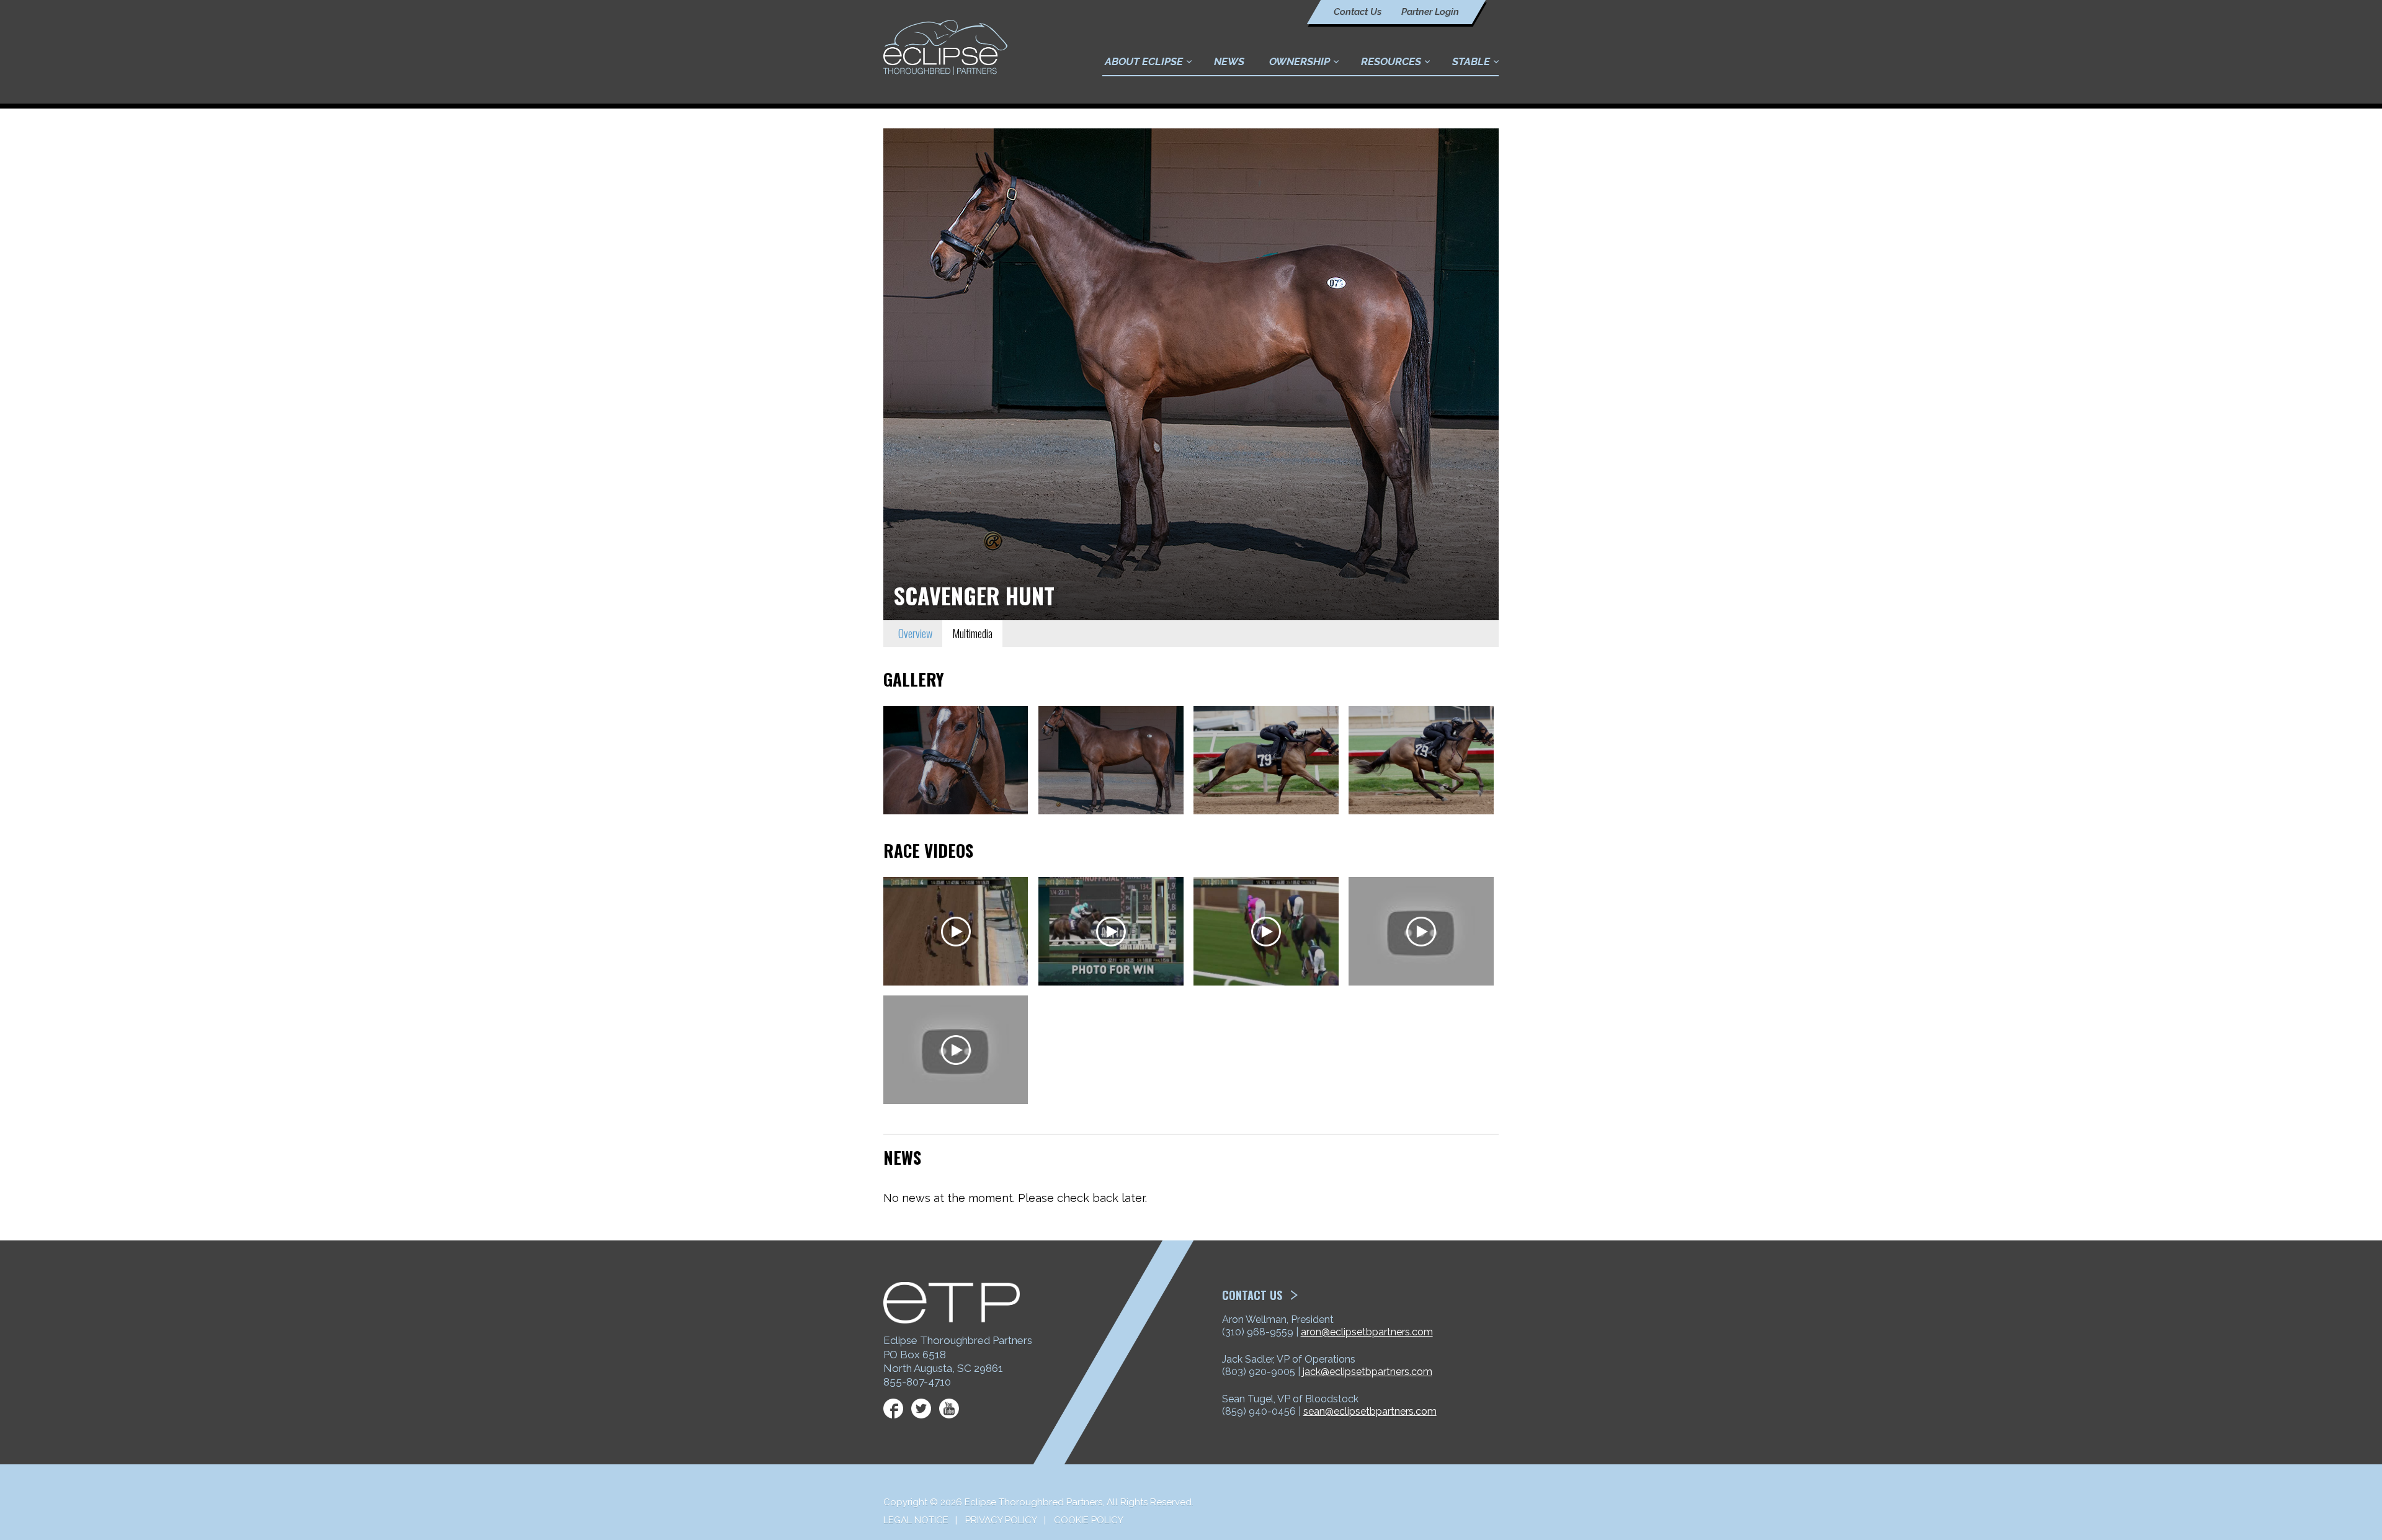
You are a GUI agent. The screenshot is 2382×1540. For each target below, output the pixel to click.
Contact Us (1358, 12)
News (1229, 61)
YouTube (949, 1409)
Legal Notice (916, 1520)
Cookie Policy (1089, 1520)
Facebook (893, 1409)
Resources (1391, 61)
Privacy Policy (1001, 1520)
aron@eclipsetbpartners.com (1367, 1332)
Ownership (1300, 61)
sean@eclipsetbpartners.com (1370, 1411)
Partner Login (1430, 12)
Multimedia (972, 633)
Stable (1471, 61)
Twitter (921, 1409)
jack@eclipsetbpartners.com (1367, 1372)
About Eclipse (1144, 61)
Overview (915, 633)
